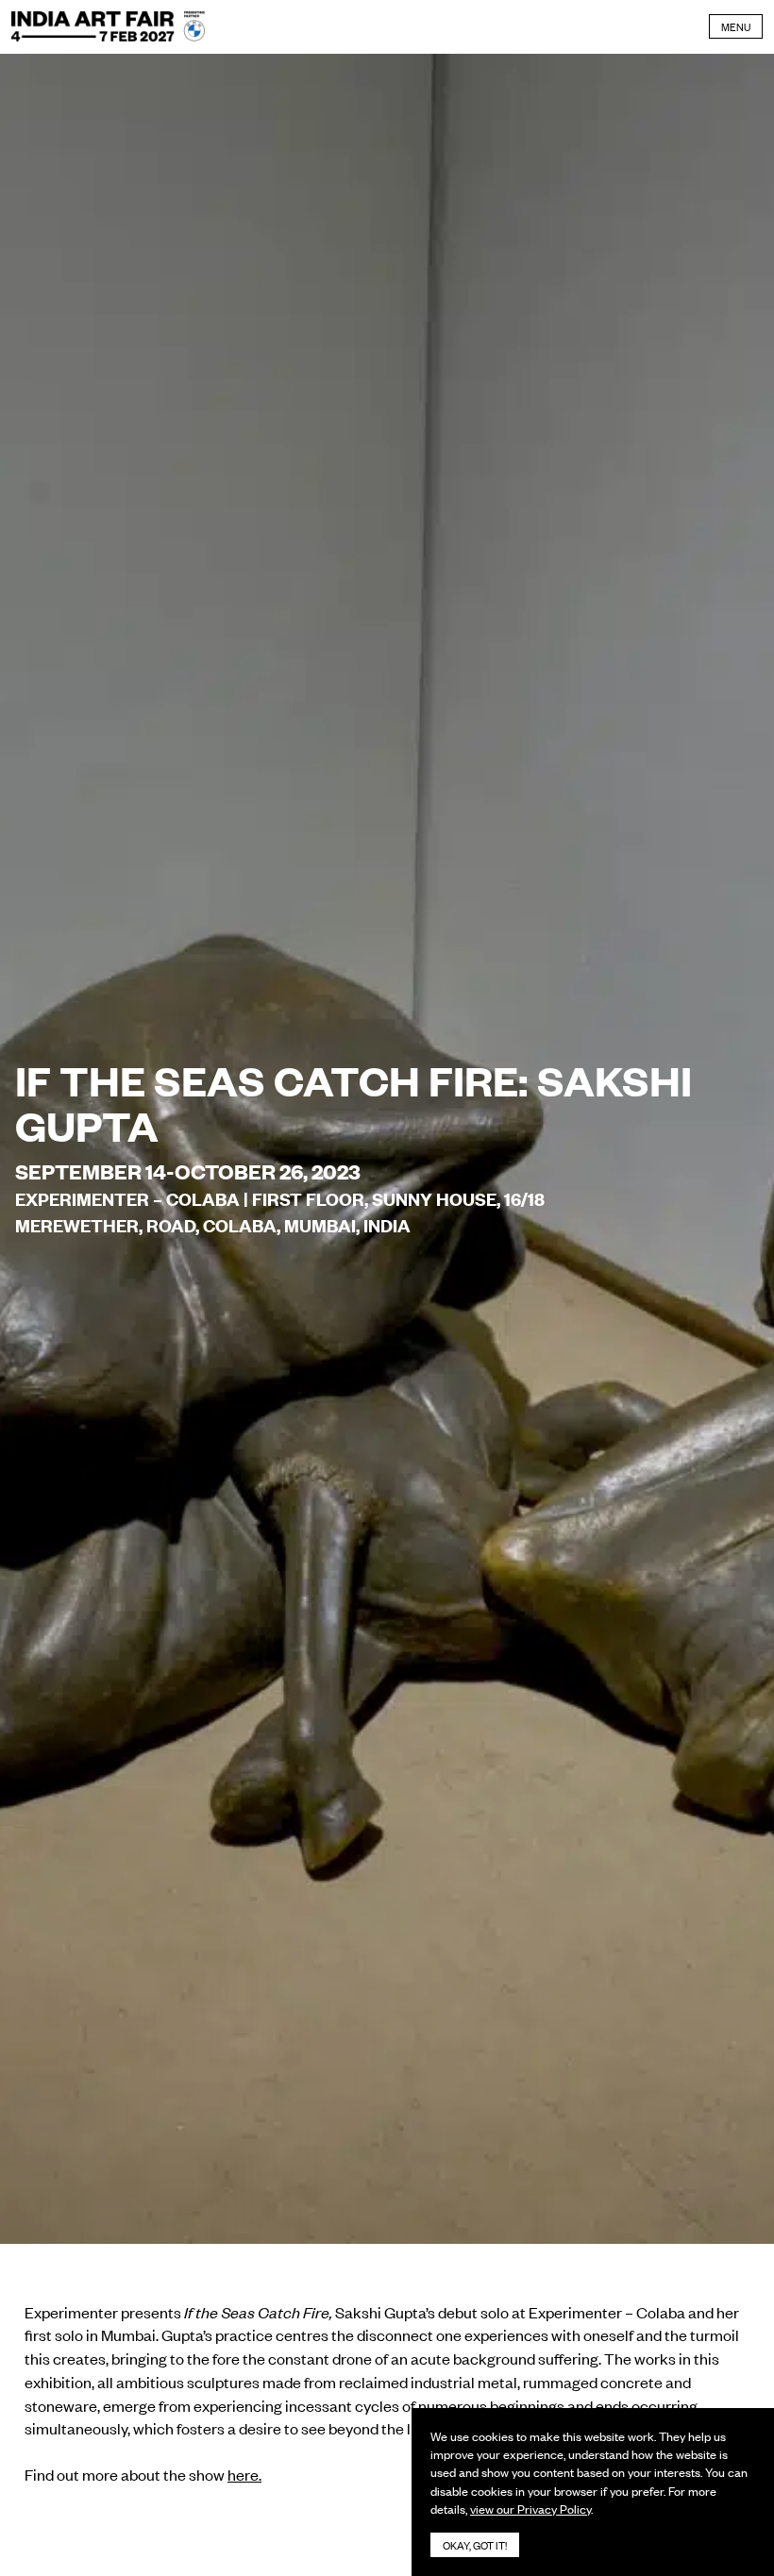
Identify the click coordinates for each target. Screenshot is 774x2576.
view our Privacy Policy (530, 2509)
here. (244, 2474)
